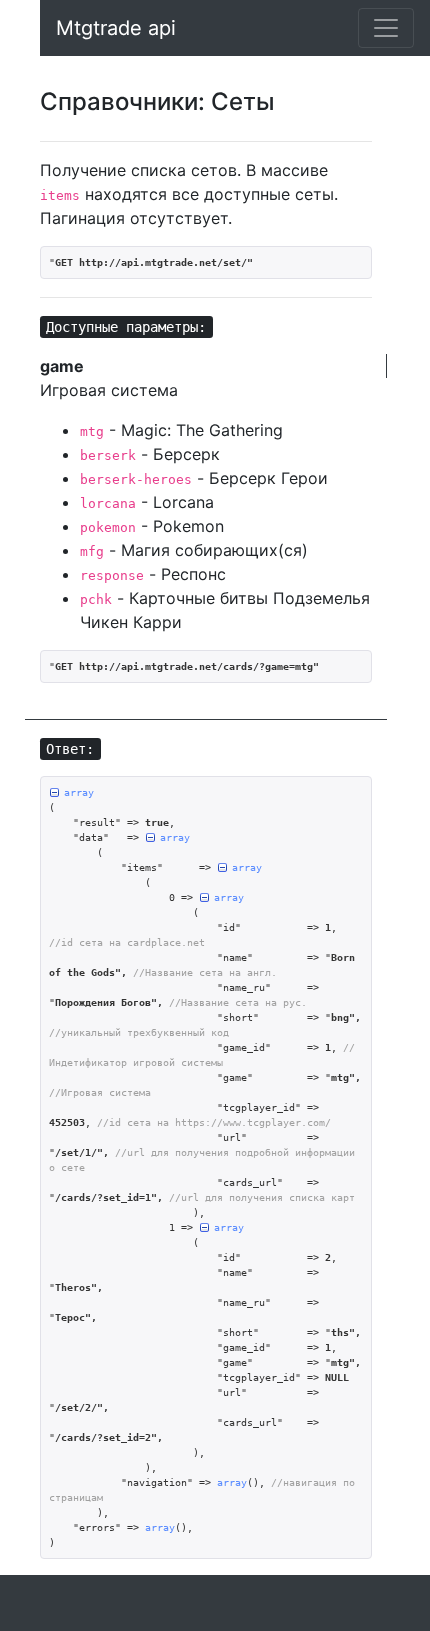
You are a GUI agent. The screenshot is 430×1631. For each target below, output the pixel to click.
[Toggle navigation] (386, 28)
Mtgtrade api (116, 28)
